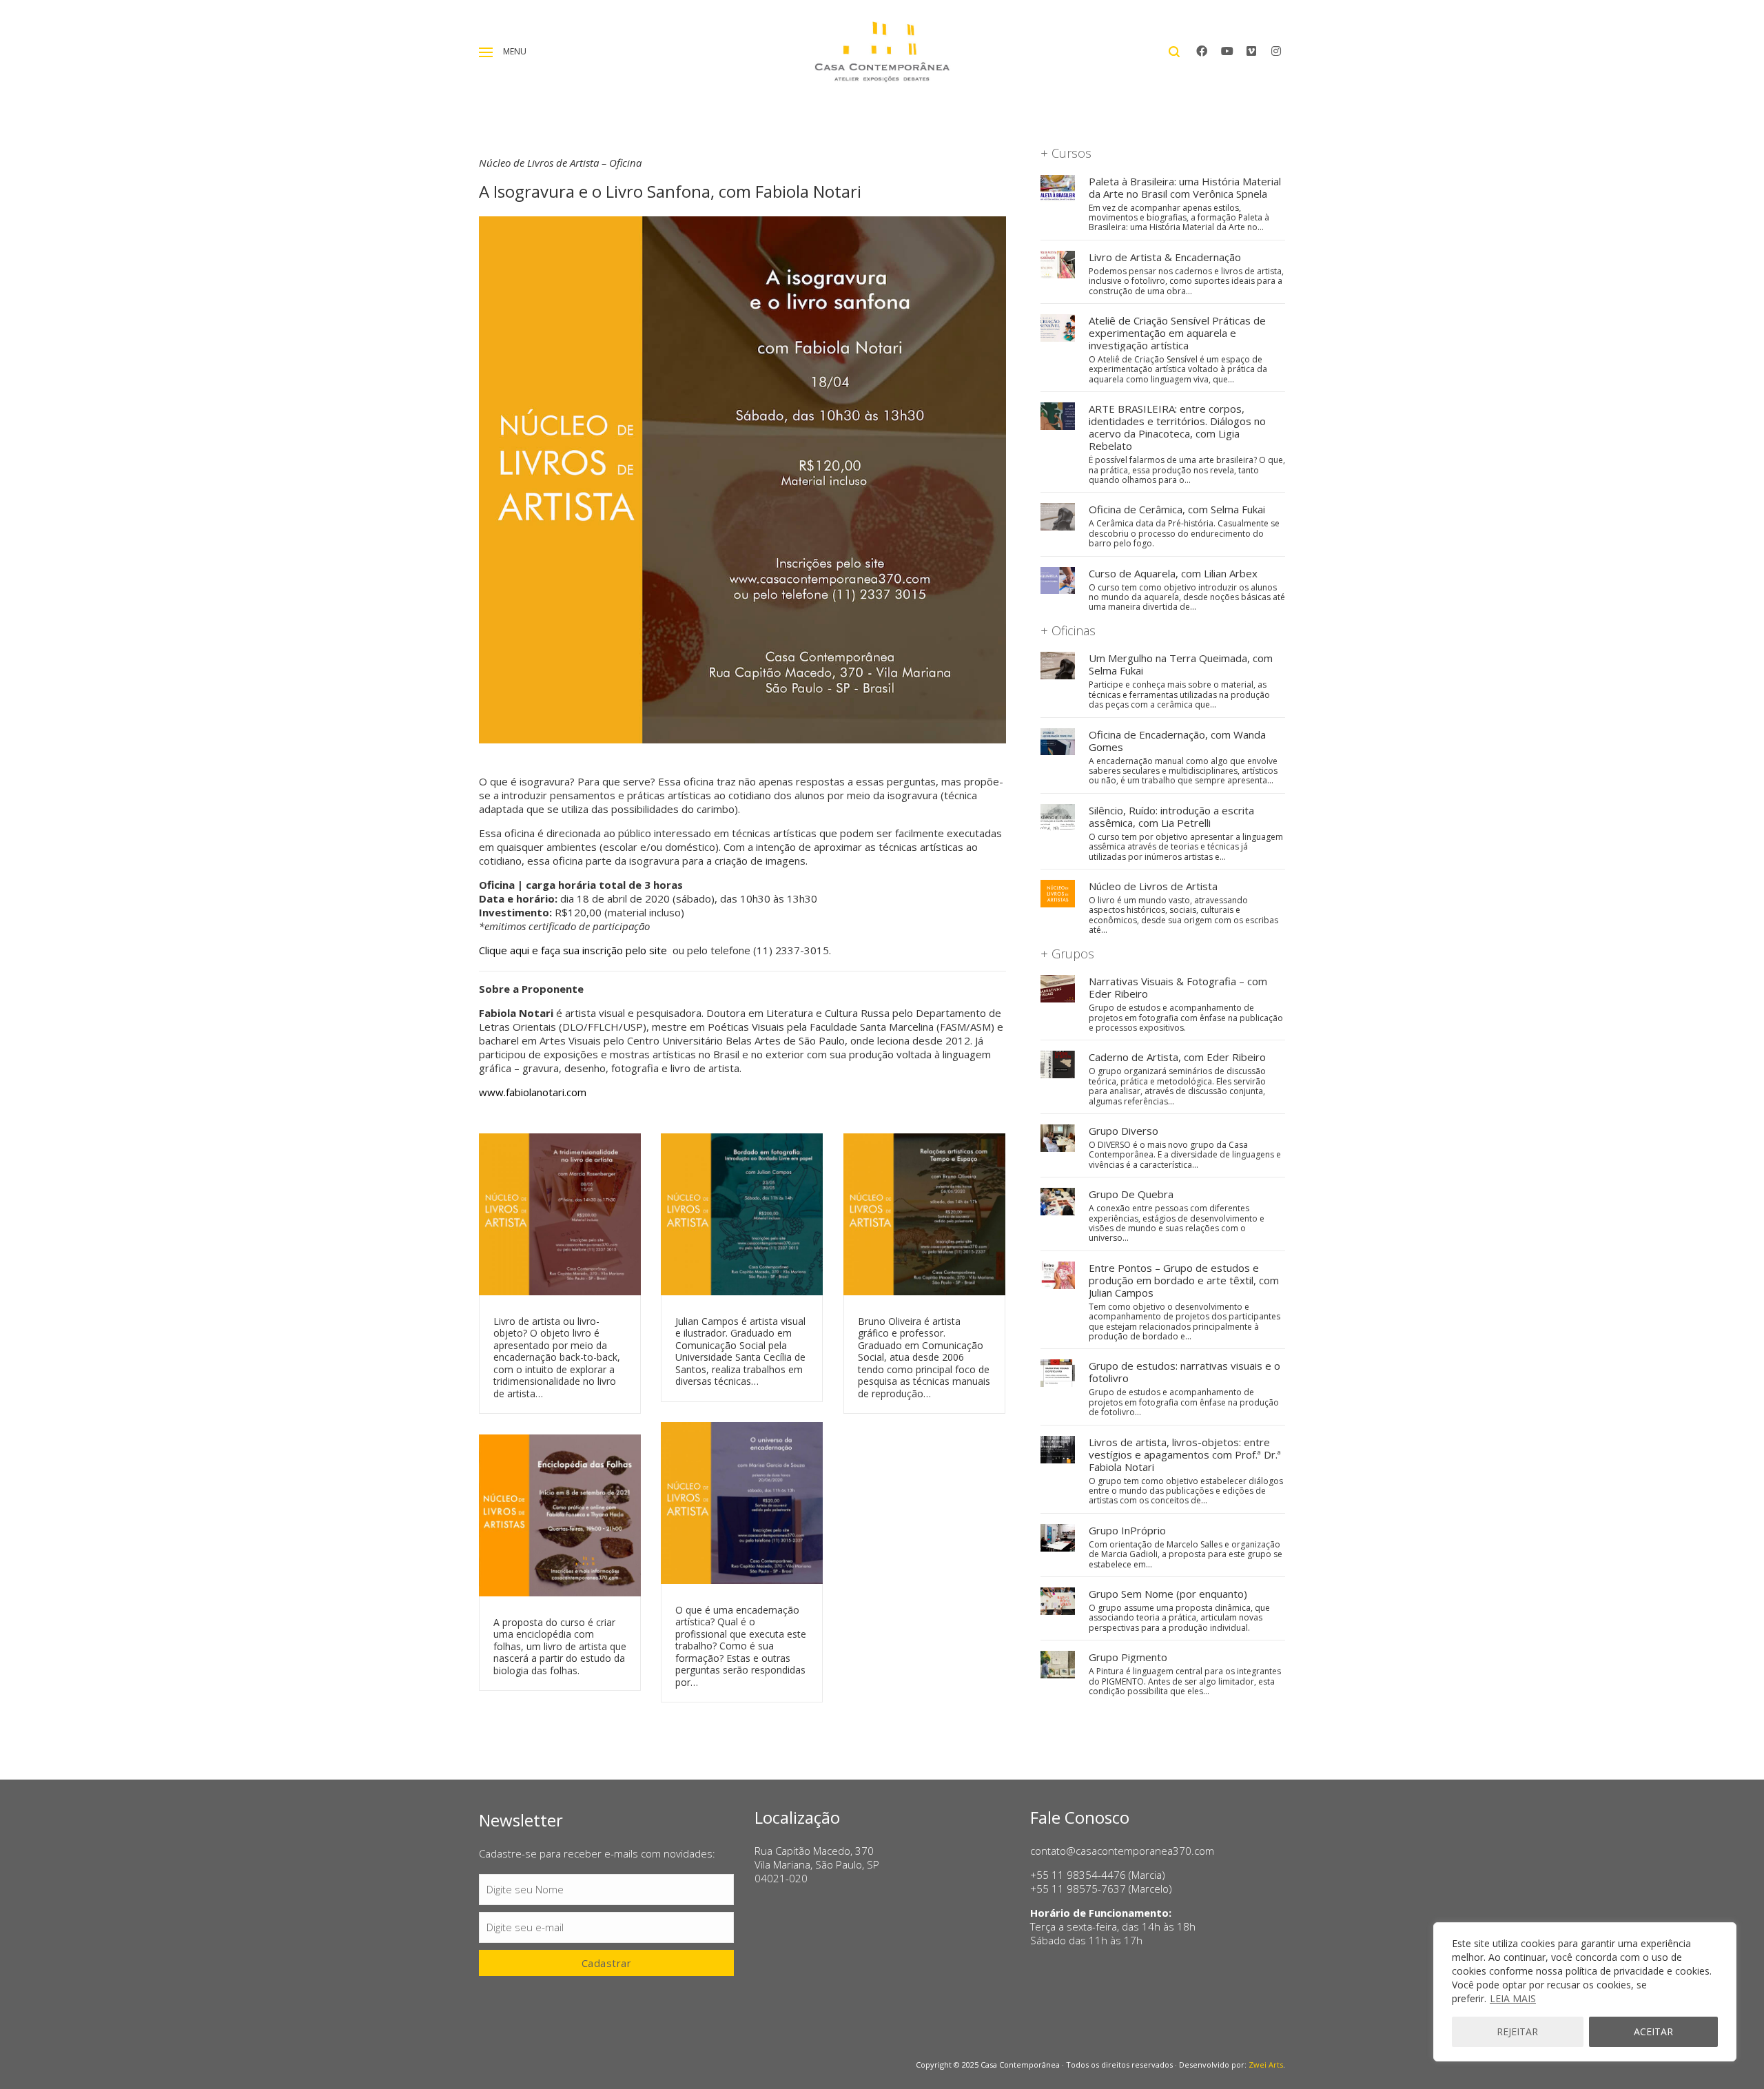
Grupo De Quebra (1131, 1194)
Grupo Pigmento (1128, 1657)
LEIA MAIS (1513, 1998)
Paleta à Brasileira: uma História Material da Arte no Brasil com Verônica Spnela (1185, 187)
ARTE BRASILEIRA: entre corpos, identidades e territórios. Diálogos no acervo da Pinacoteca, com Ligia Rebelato (1177, 427)
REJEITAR (1517, 2031)
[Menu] (486, 52)
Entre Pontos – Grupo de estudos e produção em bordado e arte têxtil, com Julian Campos (1184, 1280)
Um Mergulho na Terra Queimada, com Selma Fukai (1181, 664)
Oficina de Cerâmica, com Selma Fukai (1177, 509)
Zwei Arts (1266, 2065)
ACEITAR (1653, 2031)
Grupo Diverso (1124, 1131)
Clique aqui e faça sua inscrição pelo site (574, 950)
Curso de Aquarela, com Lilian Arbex (1173, 573)
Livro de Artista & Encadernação (1165, 257)
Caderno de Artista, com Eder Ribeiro (1177, 1057)
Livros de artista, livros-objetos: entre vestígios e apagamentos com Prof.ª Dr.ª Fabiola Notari (1185, 1454)
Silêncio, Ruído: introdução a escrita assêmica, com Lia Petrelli (1171, 816)
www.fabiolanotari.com (533, 1092)
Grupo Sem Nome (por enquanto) (1168, 1594)
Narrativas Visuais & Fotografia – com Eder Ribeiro (1178, 987)
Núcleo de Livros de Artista (1153, 886)
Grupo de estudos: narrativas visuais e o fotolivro (1184, 1372)
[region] (1585, 1992)
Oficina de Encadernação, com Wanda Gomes (1177, 741)
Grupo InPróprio (1127, 1530)
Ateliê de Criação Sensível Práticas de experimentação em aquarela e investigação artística (1177, 333)
